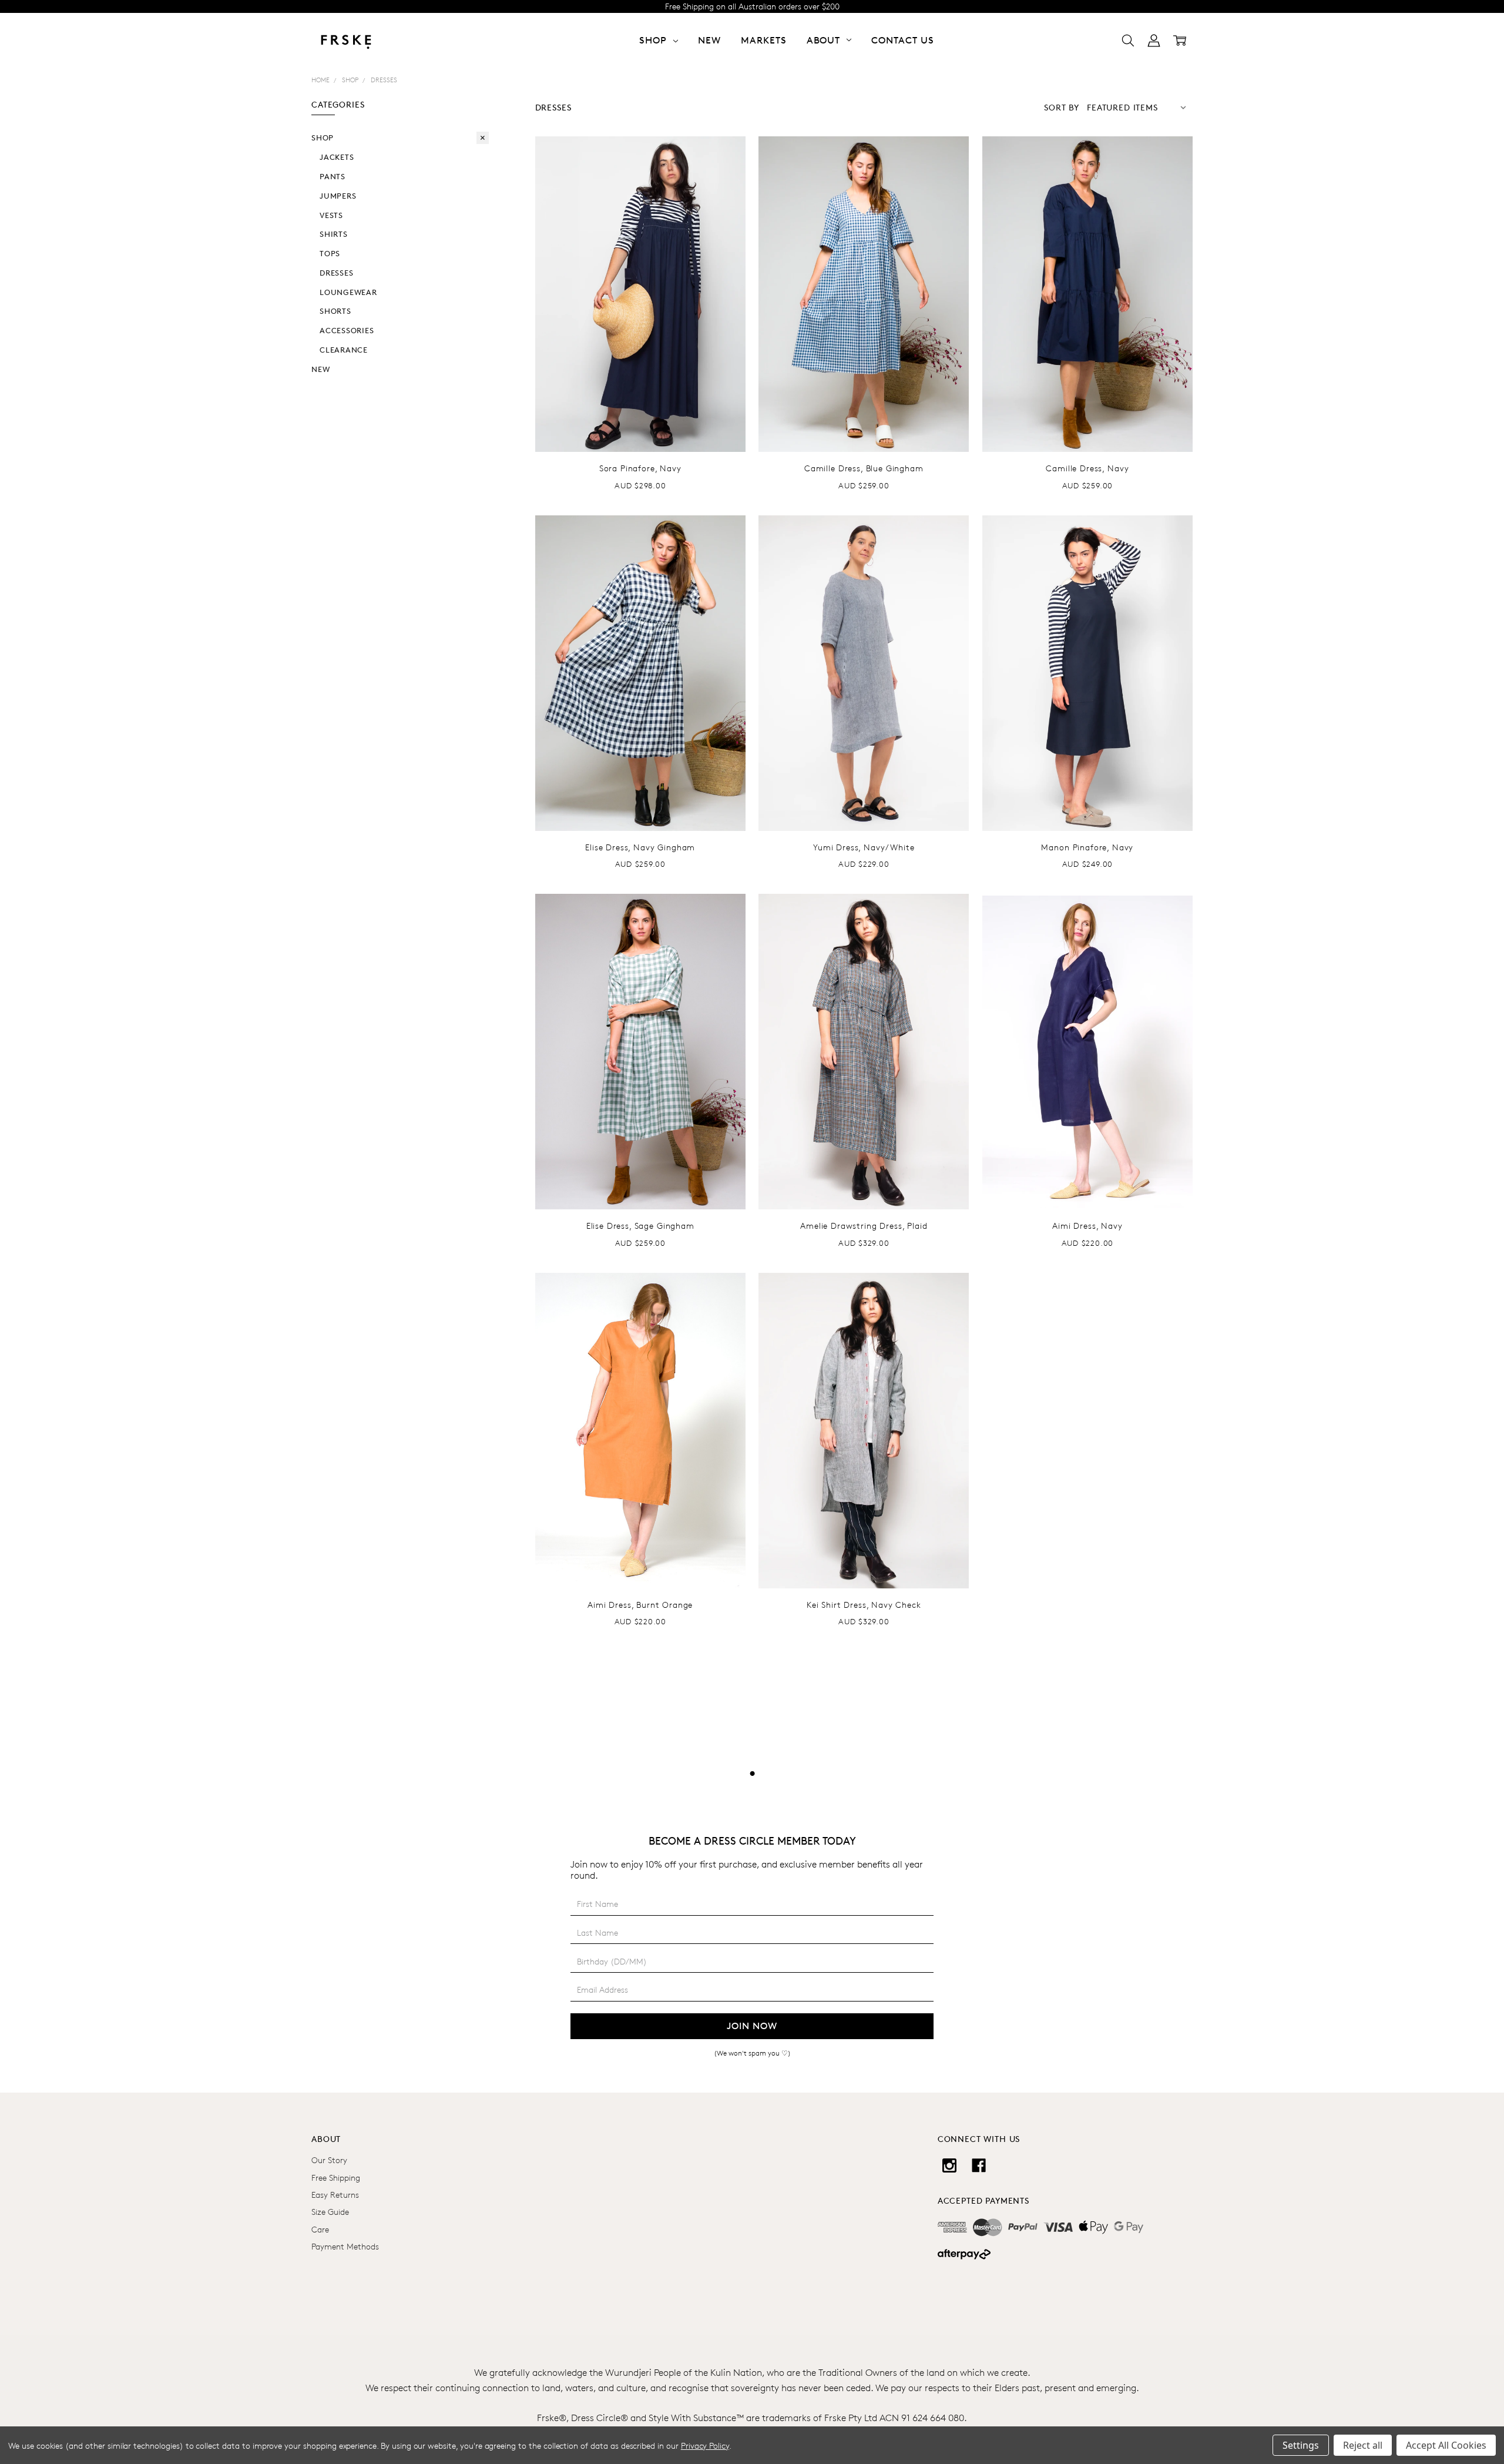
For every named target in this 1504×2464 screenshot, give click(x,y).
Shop (323, 138)
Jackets (337, 157)
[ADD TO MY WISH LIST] (724, 195)
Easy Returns (335, 2195)
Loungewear (348, 292)
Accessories (347, 330)
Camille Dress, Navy (1087, 468)
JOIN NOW (752, 2026)
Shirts (334, 234)
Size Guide (330, 2212)
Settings (1301, 2445)
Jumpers (338, 196)
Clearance (344, 350)
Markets (764, 40)
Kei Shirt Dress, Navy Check (864, 1605)
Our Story (329, 2160)
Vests (331, 215)
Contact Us (903, 40)
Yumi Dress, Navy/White (864, 847)
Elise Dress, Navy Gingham (640, 847)
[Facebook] (979, 2165)
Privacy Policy (705, 2445)
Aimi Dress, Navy (1087, 1226)
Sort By (1062, 107)
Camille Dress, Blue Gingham (864, 468)
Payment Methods (345, 2246)
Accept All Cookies (1446, 2445)
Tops (330, 253)
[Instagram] (949, 2165)
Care (320, 2229)
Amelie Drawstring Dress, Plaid (864, 1226)
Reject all (1363, 2445)
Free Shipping (336, 2178)
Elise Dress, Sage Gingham (640, 1226)
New (709, 40)
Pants (333, 176)
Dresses (336, 273)
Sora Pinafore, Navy (640, 468)
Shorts (335, 311)
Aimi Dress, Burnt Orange (640, 1605)
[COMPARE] (724, 176)
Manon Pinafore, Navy (1087, 847)
